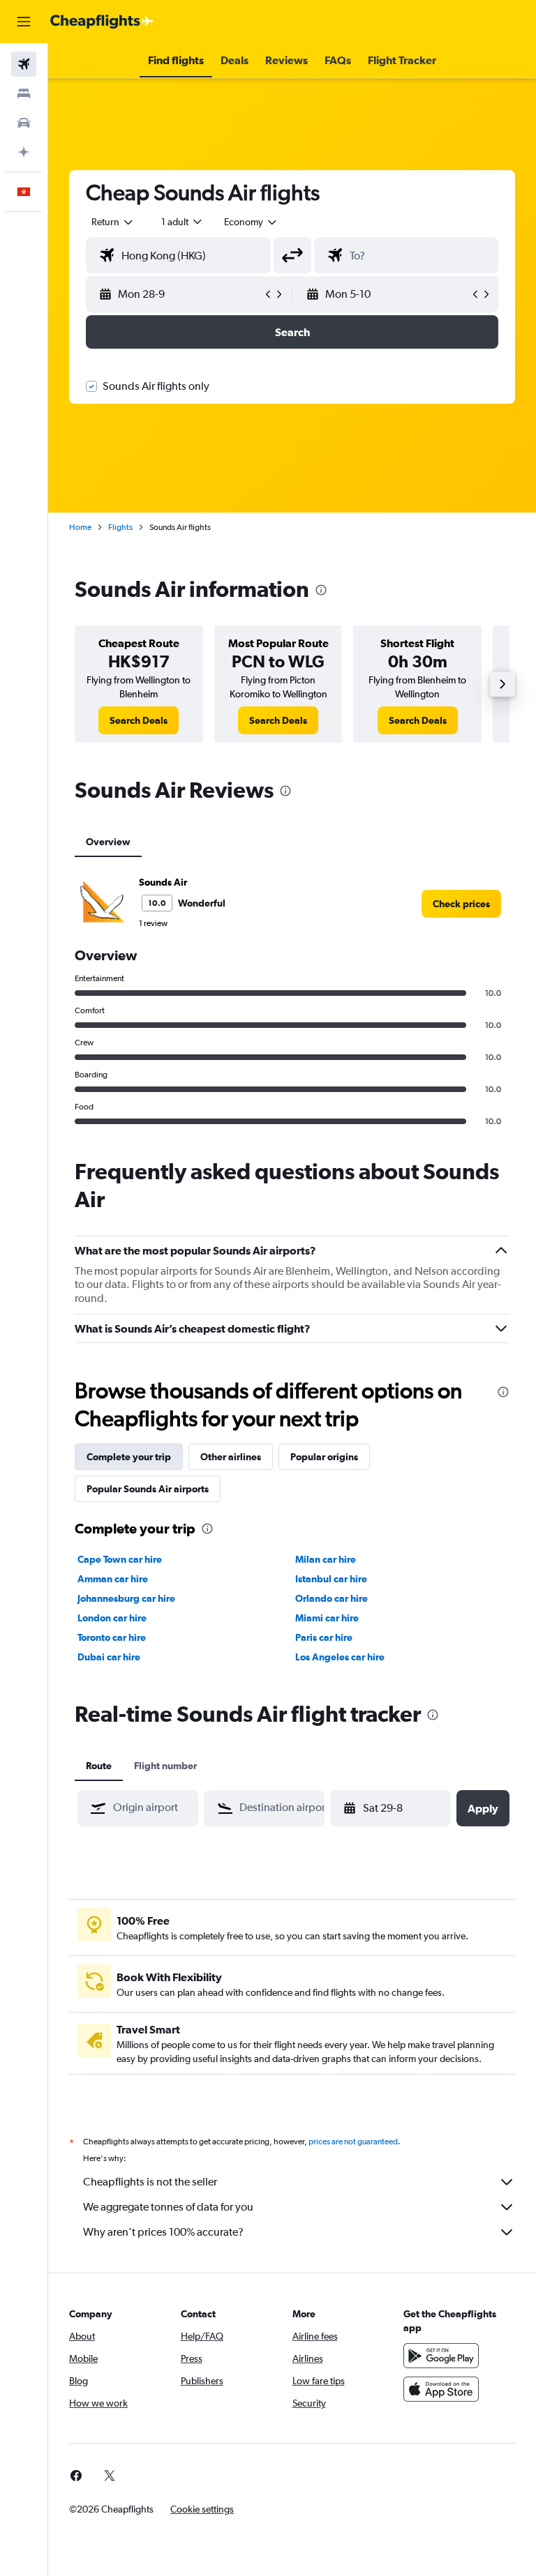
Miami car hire (327, 1618)
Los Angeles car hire (340, 1657)
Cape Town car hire (120, 1559)
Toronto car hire (112, 1637)
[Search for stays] (24, 93)
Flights (120, 527)
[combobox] (251, 222)
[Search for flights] (24, 64)
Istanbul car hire (331, 1579)
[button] (24, 22)
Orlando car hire (332, 1598)
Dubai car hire (109, 1657)
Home (80, 527)
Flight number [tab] (165, 1766)
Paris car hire (324, 1637)
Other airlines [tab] (231, 1457)
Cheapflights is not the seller (150, 2182)
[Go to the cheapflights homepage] (102, 22)
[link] (139, 720)
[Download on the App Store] (441, 2389)
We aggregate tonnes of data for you (168, 2207)
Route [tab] (99, 1766)
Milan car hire (326, 1559)
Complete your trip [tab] (129, 1457)
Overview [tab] (108, 842)
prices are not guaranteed (353, 2142)
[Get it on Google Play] (441, 2356)
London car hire (112, 1618)
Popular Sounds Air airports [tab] (148, 1489)
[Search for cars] (24, 123)
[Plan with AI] (24, 152)
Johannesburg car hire (126, 1598)
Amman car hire (113, 1579)
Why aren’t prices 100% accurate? (163, 2232)
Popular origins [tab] (324, 1457)
